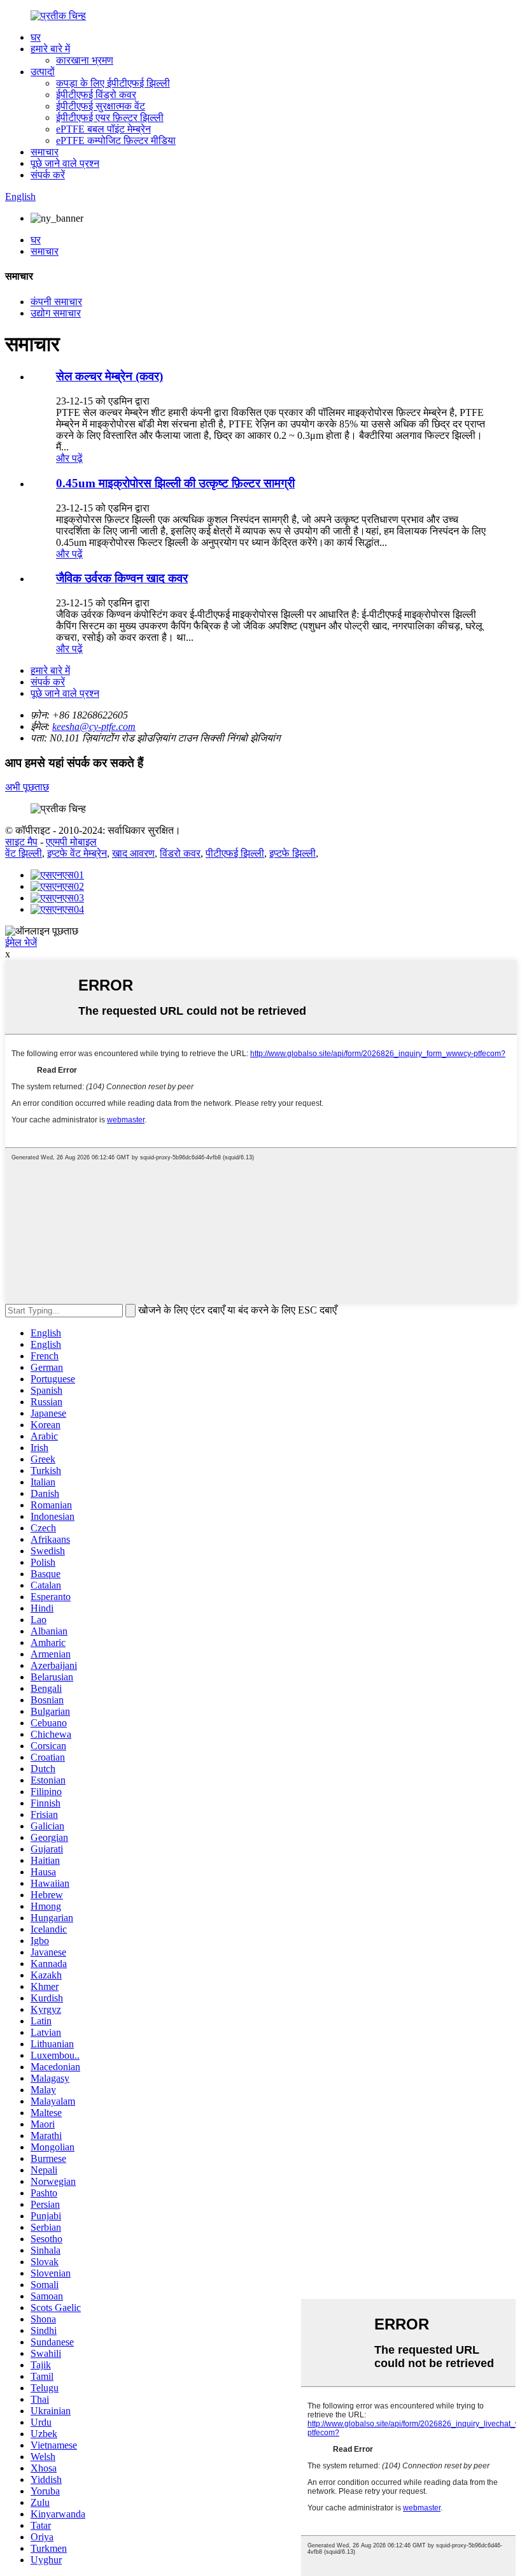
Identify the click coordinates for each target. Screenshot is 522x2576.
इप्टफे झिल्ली (293, 853)
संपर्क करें (48, 175)
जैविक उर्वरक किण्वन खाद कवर (122, 578)
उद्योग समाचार (56, 313)
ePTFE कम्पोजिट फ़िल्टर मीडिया (116, 140)
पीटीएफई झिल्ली (235, 853)
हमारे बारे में (50, 49)
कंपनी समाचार (56, 302)
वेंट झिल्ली (24, 853)
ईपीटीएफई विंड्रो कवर (96, 95)
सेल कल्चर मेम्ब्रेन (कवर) (109, 376)
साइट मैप (21, 842)
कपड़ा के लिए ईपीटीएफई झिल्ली (113, 83)
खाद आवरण (133, 853)
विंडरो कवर (180, 853)
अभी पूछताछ (27, 787)
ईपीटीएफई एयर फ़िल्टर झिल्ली (110, 118)
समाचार (45, 152)
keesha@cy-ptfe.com (94, 726)
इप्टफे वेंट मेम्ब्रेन (77, 853)
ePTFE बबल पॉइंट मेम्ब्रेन (103, 129)
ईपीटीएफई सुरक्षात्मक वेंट (101, 106)
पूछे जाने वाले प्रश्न (65, 163)
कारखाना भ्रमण (85, 60)
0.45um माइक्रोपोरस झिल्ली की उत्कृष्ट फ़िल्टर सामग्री (175, 483)
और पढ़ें (69, 458)
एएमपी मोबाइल (71, 842)
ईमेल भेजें (21, 942)
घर (36, 37)
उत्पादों (43, 72)
